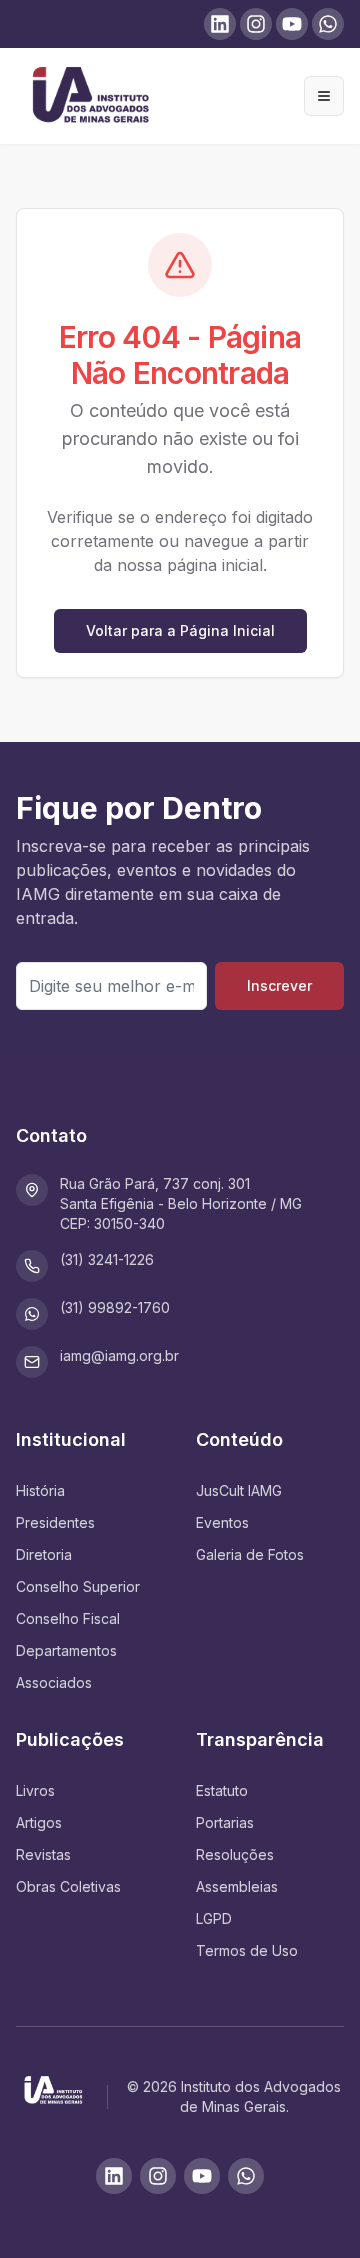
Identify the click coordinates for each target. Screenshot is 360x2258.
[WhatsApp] (246, 2176)
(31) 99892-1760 (115, 1307)
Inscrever (279, 985)
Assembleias (237, 1886)
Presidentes (55, 1522)
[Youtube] (202, 2176)
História (40, 1490)
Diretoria (44, 1554)
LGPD (214, 1918)
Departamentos (66, 1650)
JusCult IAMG (239, 1490)
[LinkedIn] (114, 2176)
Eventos (222, 1522)
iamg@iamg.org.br (119, 1355)
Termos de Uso (247, 1950)
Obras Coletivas (68, 1886)
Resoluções (235, 1854)
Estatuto (222, 1790)
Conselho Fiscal (68, 1618)
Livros (35, 1790)
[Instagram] (158, 2176)
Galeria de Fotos (250, 1554)
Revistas (43, 1854)
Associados (54, 1682)
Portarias (225, 1822)
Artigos (39, 1822)
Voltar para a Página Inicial (180, 630)
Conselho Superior (78, 1586)
